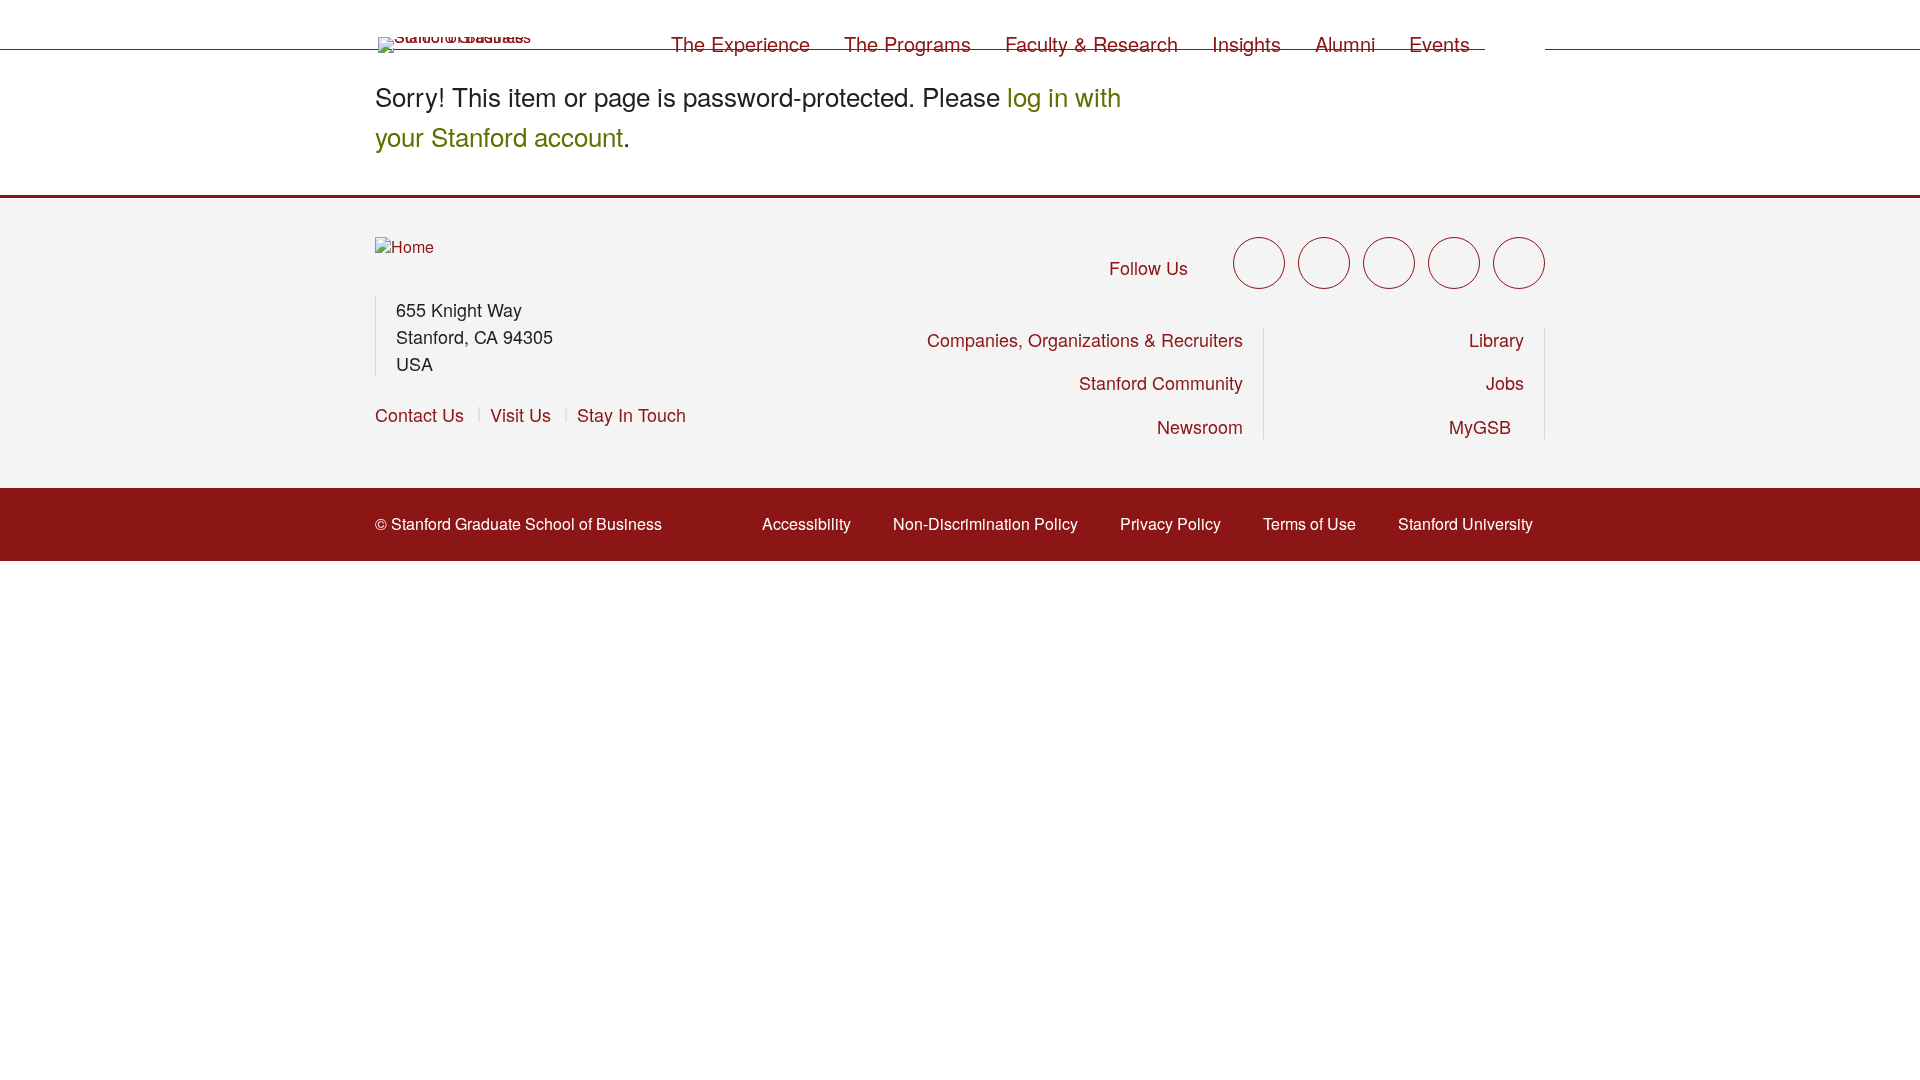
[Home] (404, 247)
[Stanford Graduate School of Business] (456, 45)
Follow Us (1148, 267)
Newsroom (1200, 426)
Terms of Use (1315, 523)
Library (1496, 339)
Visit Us (520, 414)
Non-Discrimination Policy (991, 523)
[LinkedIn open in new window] (1519, 263)
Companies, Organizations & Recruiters (1085, 339)
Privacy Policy (1176, 523)
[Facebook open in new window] (1324, 263)
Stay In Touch (631, 414)
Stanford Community (1161, 382)
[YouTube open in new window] (1454, 263)
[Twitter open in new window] (1259, 263)
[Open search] (1515, 41)
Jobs (1505, 382)
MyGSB (1486, 426)
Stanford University (1471, 523)
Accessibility (812, 523)
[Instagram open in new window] (1389, 263)
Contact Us (419, 414)
